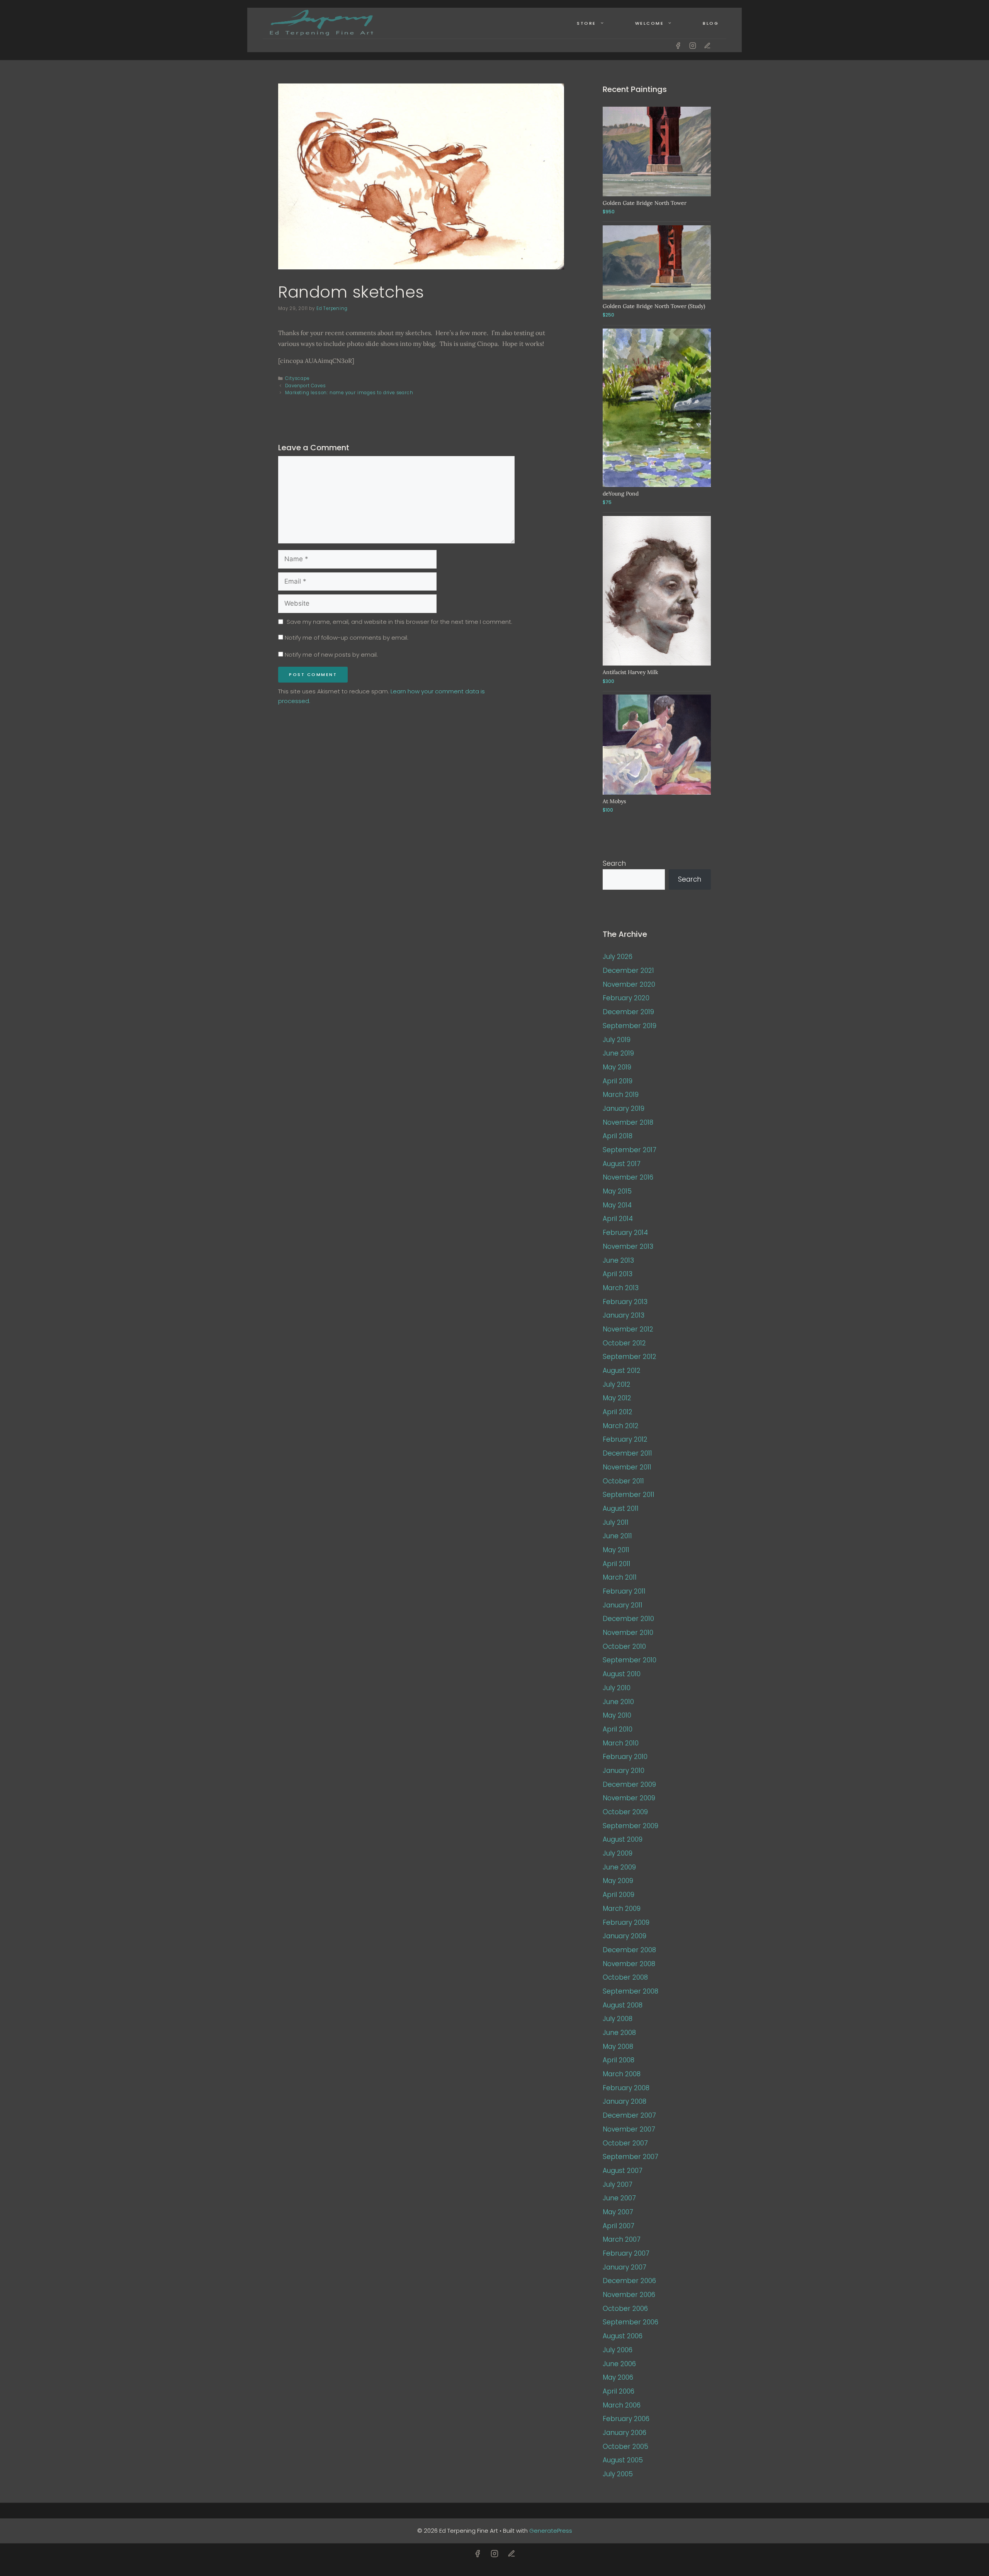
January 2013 (624, 1315)
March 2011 (620, 1577)
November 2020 (629, 984)
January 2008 (624, 2101)
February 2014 (625, 1233)
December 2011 (627, 1453)
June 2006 (619, 2364)
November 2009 (629, 1798)
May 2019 (617, 1067)
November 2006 (629, 2295)
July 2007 (618, 2184)
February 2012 (625, 1439)
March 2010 (621, 1743)
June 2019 (618, 1053)
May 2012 (617, 1398)
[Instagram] (693, 46)
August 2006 (623, 2336)
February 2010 (625, 1757)
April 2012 (618, 1412)
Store (586, 23)
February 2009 (626, 1922)
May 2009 (618, 1881)
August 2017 (622, 1164)
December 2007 (629, 2115)
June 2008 (619, 2033)
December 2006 (629, 2281)
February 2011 (624, 1591)
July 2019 (617, 1040)
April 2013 (618, 1274)
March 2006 (622, 2405)
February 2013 (625, 1302)
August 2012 (622, 1371)
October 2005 (625, 2447)
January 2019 (624, 1108)
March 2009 (622, 1909)
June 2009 (619, 1867)
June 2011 (617, 1536)
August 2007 (623, 2171)
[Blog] (707, 46)
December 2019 (628, 1012)
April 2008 (619, 2060)
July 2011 (616, 1522)
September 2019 (630, 1026)
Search (614, 863)
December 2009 (629, 1784)
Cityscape (297, 378)
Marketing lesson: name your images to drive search (349, 393)
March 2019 (621, 1095)
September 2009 (630, 1826)
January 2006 (624, 2433)
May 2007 (618, 2212)
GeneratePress (551, 2531)
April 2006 (619, 2391)
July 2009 (618, 1853)
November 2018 (628, 1122)
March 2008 (622, 2074)
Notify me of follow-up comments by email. (347, 638)
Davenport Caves (305, 386)
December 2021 (628, 970)
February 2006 (626, 2419)
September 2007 (630, 2157)
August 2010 (622, 1674)
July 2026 (618, 957)
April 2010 (618, 1729)
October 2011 (623, 1481)
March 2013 (621, 1288)
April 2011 (617, 1564)
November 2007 (629, 2129)
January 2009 (624, 1936)
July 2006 (618, 2350)
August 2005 (623, 2460)
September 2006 (630, 2322)
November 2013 (628, 1246)
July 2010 (617, 1688)
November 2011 (627, 1467)
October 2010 (624, 1646)
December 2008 (629, 1950)
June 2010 (618, 1702)
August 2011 (621, 1508)
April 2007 (619, 2226)
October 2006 (625, 2309)
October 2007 (625, 2143)
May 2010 (617, 1715)
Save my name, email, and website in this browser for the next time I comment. (399, 622)
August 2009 (623, 1839)
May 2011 (616, 1550)
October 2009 (625, 1812)
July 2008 (618, 2019)
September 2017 (630, 1150)
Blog (711, 23)
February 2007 (626, 2253)
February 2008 (626, 2088)
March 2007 (622, 2239)
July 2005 (618, 2474)
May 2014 (617, 1205)
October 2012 (624, 1343)
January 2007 (624, 2267)
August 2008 (623, 2005)
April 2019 (618, 1081)
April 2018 (618, 1136)
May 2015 (617, 1191)
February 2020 (626, 998)
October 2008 (625, 1977)
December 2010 (628, 1619)
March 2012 (621, 1426)
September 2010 (630, 1660)
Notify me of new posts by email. (331, 655)
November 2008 (629, 1964)
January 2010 (624, 1771)
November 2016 (628, 1177)
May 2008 (618, 2046)
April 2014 (618, 1219)
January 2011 (623, 1605)
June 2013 (618, 1260)
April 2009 (619, 1895)
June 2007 (619, 2198)
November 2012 (628, 1329)
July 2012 (617, 1384)
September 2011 (629, 1495)
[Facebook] (678, 46)
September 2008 (630, 1991)
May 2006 (618, 2377)
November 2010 (628, 1633)
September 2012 (630, 1357)
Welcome (650, 23)
